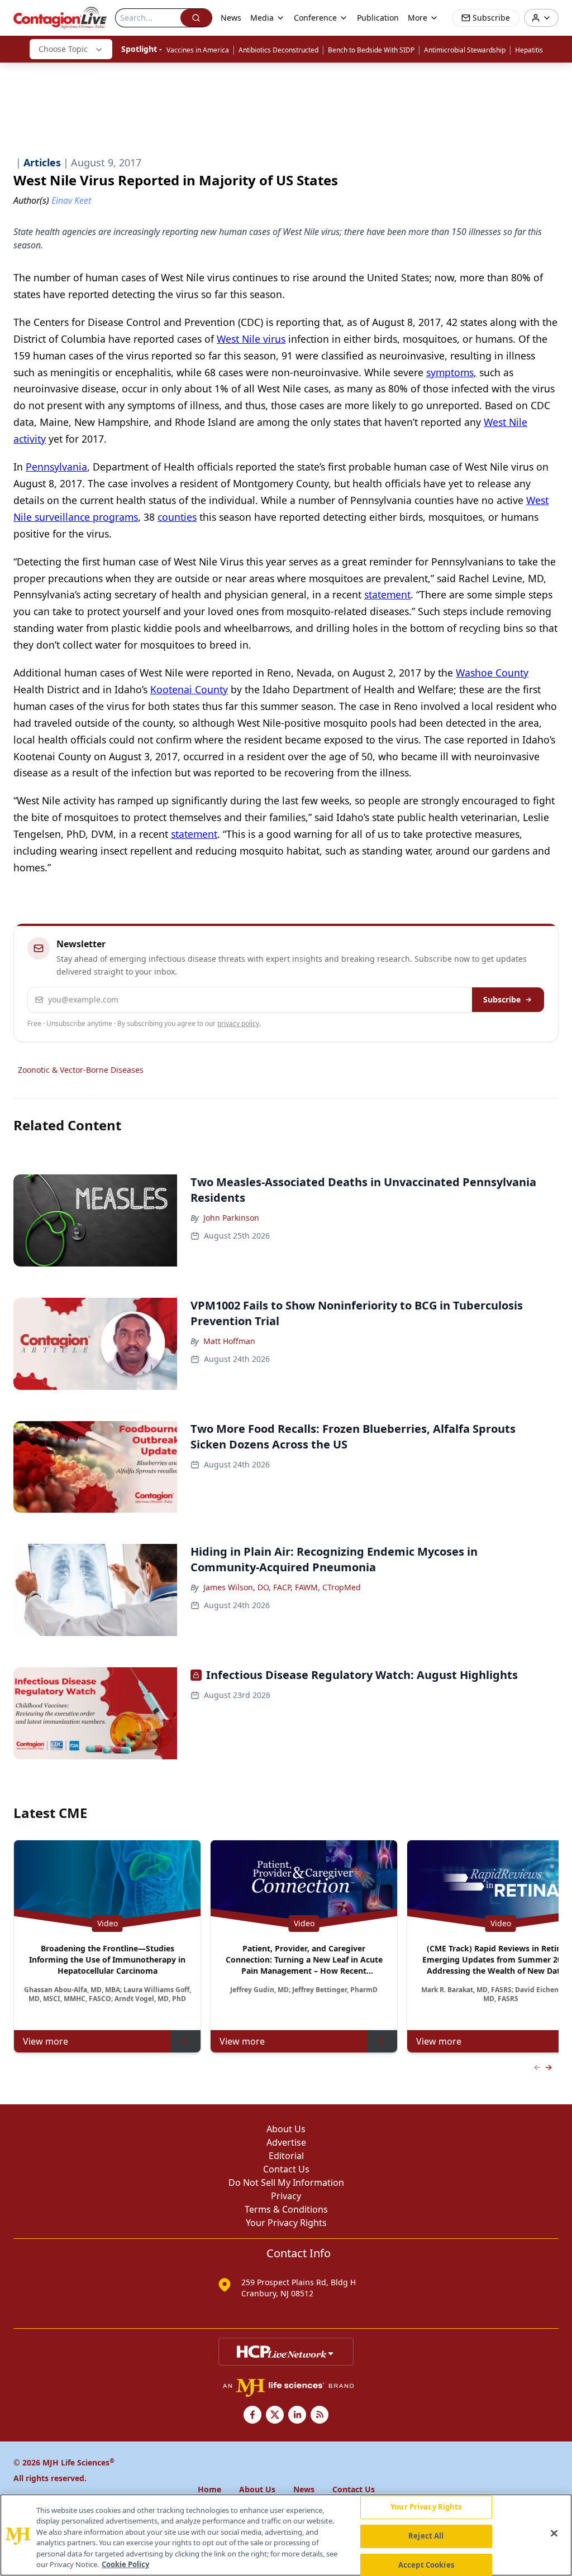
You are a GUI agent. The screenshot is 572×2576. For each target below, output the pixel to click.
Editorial (286, 2156)
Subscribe (502, 999)
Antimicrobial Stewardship (465, 50)
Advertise (286, 2142)
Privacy (286, 2196)
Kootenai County (189, 689)
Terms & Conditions (286, 2209)
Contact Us (286, 2169)
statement (387, 594)
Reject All (426, 2536)
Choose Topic (63, 49)
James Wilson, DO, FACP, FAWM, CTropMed (282, 1587)
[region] (286, 2535)
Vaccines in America (198, 50)
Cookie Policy (125, 2564)
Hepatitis (529, 50)
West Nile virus (251, 339)
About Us (286, 2129)
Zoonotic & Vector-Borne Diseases (81, 1070)
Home (209, 2489)
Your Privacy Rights (286, 2223)
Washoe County (492, 673)
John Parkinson (231, 1218)
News (231, 18)
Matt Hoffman (229, 1341)
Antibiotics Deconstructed (278, 50)
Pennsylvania (56, 467)
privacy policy (238, 1023)
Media (262, 18)
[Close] (554, 2534)
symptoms (450, 372)
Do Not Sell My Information (286, 2182)
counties (177, 517)
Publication (378, 18)
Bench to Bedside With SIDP (371, 50)
